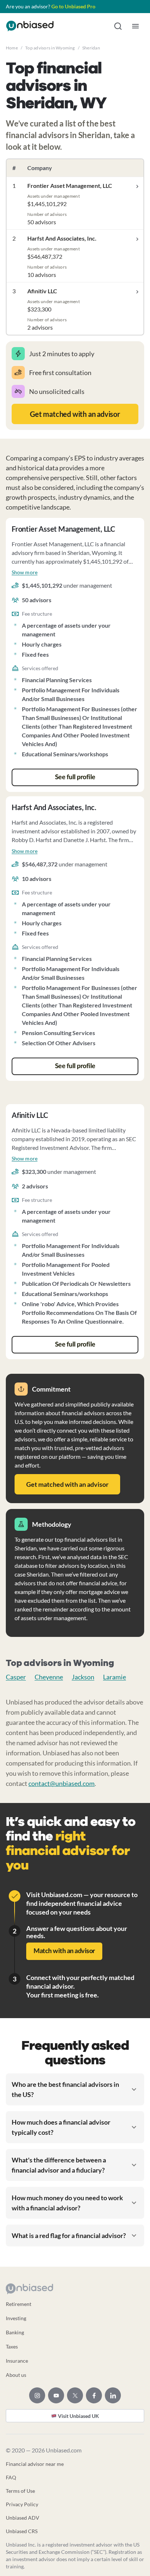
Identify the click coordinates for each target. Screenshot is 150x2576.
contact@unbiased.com (62, 1783)
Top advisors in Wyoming (50, 48)
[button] (118, 26)
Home (12, 48)
